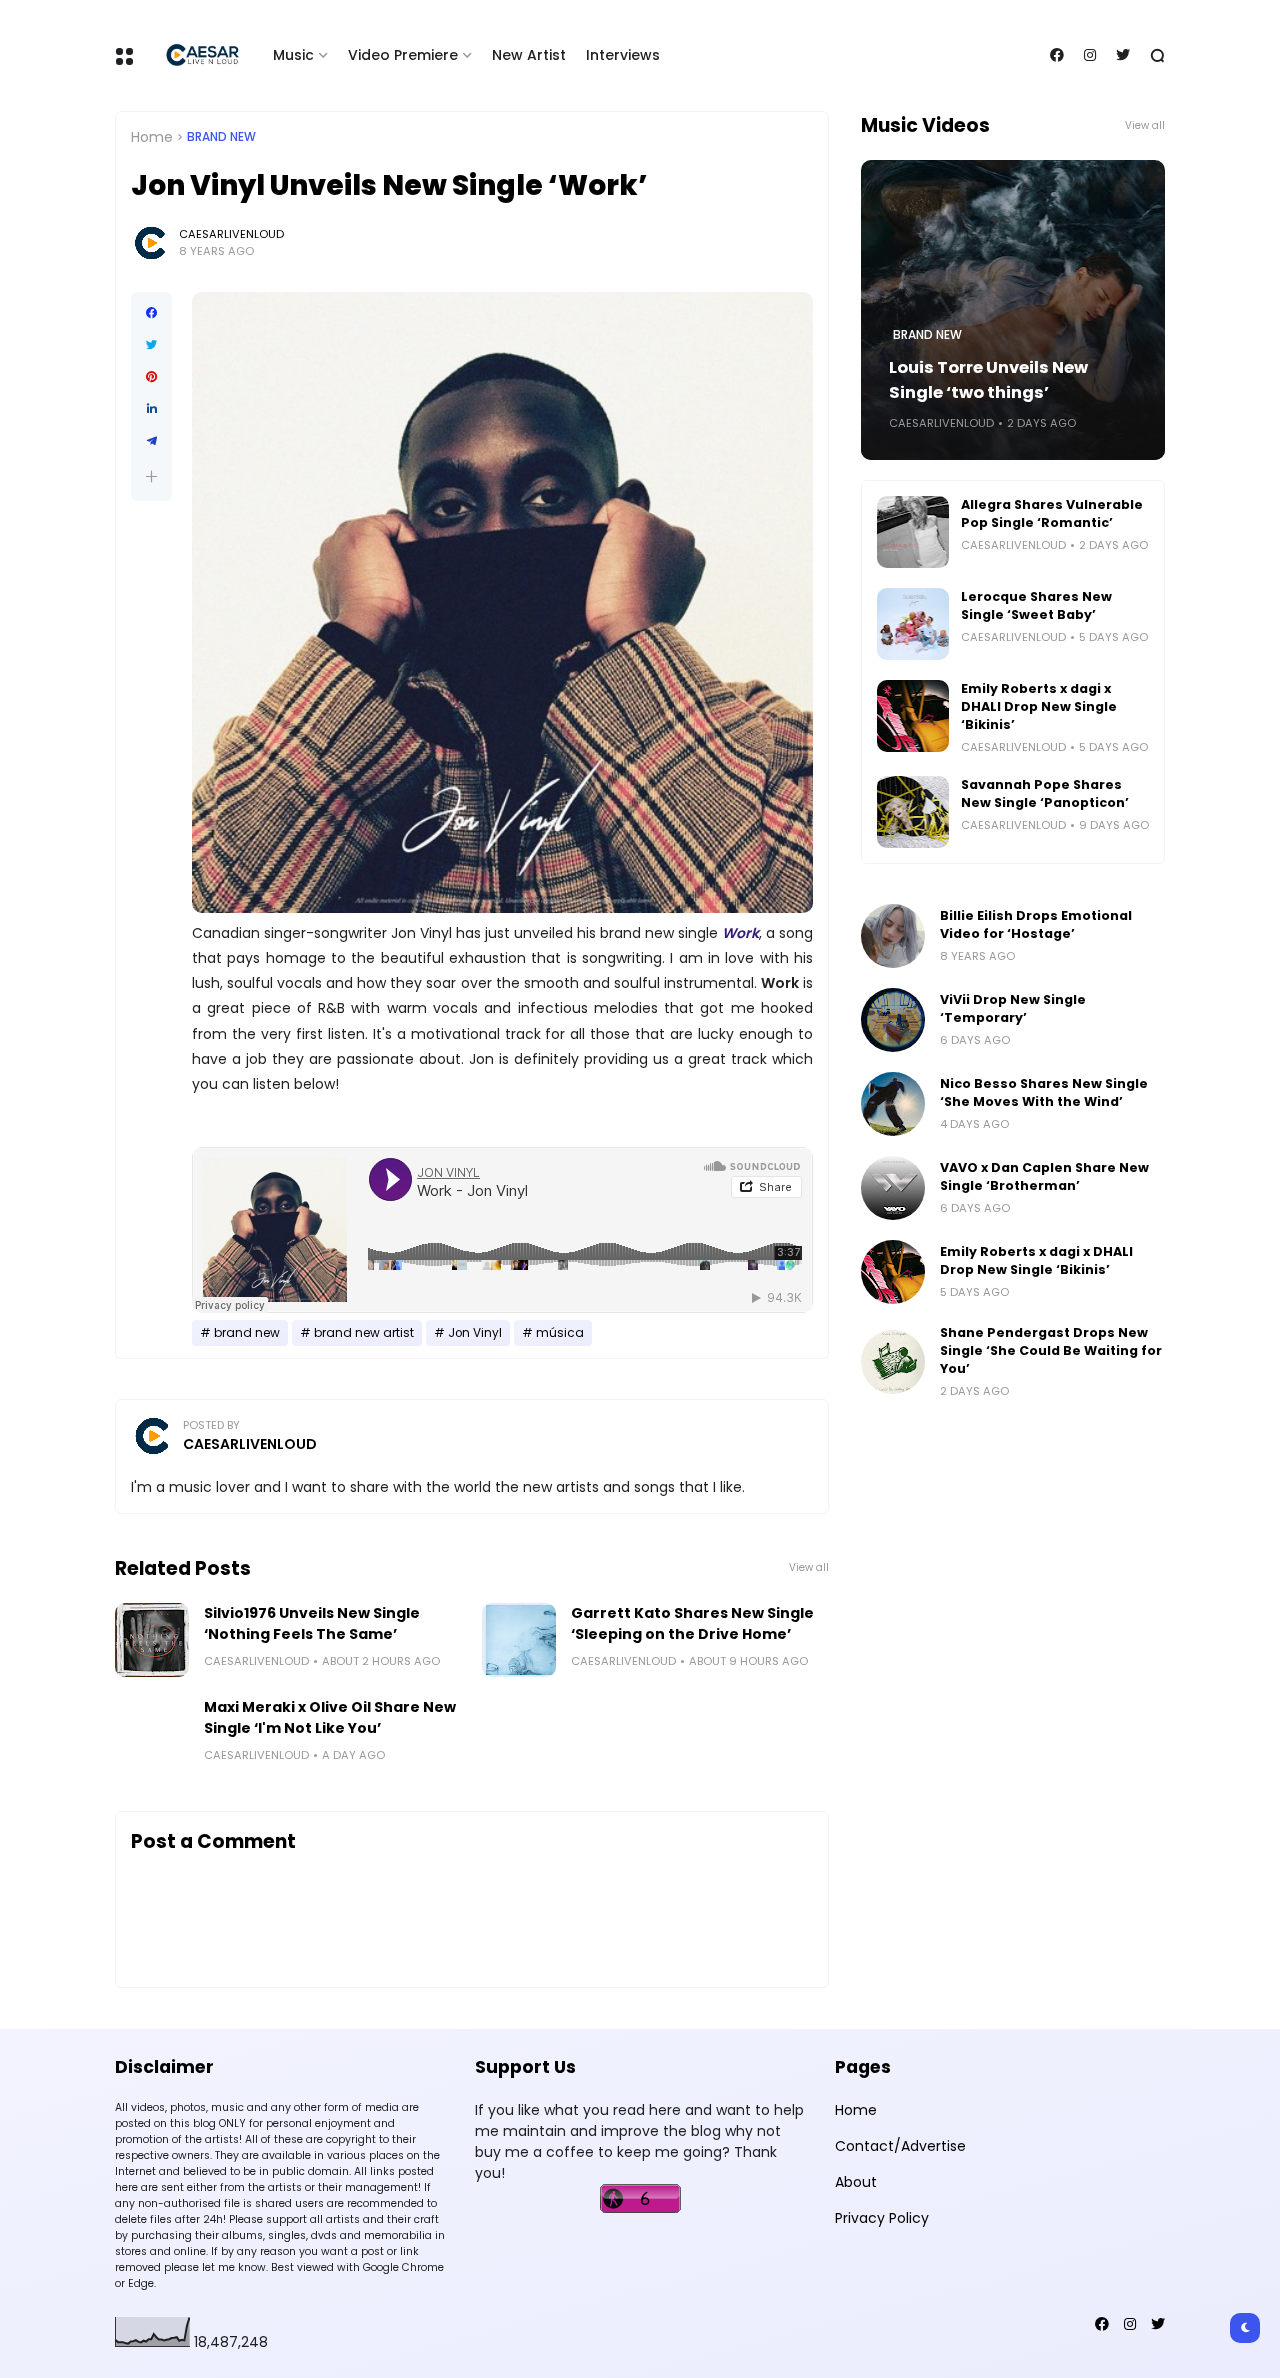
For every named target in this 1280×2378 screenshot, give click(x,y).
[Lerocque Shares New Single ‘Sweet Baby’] (913, 624)
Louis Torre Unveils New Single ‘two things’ (988, 380)
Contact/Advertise (900, 2146)
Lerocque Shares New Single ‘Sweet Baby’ (1036, 605)
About (856, 2182)
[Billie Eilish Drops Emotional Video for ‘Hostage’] (893, 936)
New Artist (529, 55)
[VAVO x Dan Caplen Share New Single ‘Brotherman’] (893, 1188)
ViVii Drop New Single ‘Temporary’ (1013, 1008)
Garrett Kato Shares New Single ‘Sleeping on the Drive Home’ (692, 1623)
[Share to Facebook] (151, 313)
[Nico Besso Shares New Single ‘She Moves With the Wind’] (893, 1104)
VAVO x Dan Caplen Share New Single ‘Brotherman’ (1044, 1176)
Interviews (623, 55)
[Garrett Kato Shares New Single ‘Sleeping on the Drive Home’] (519, 1640)
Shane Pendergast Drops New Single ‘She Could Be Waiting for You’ (1051, 1350)
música (560, 1333)
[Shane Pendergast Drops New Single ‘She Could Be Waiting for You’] (893, 1362)
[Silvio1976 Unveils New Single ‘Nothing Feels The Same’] (152, 1640)
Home (152, 137)
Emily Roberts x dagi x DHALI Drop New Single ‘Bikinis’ (1039, 706)
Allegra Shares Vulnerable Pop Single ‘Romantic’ (1052, 513)
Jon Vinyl (475, 1333)
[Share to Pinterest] (151, 377)
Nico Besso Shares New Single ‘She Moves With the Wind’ (1044, 1092)
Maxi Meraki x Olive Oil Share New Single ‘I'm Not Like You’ (330, 1717)
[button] (151, 476)
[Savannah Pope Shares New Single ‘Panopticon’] (913, 812)
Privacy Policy (882, 2218)
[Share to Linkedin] (151, 409)
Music (293, 55)
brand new (221, 137)
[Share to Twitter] (151, 345)
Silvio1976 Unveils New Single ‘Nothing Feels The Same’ (312, 1623)
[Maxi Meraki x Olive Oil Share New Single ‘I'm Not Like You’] (152, 1734)
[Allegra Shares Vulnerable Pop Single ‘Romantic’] (913, 532)
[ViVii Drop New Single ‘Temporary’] (893, 1020)
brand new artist (364, 1333)
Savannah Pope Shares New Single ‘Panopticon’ (1045, 793)
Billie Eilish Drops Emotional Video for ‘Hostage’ (1036, 924)
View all (809, 1567)
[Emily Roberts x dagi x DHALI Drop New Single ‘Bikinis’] (913, 716)
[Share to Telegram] (151, 441)
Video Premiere (403, 55)
